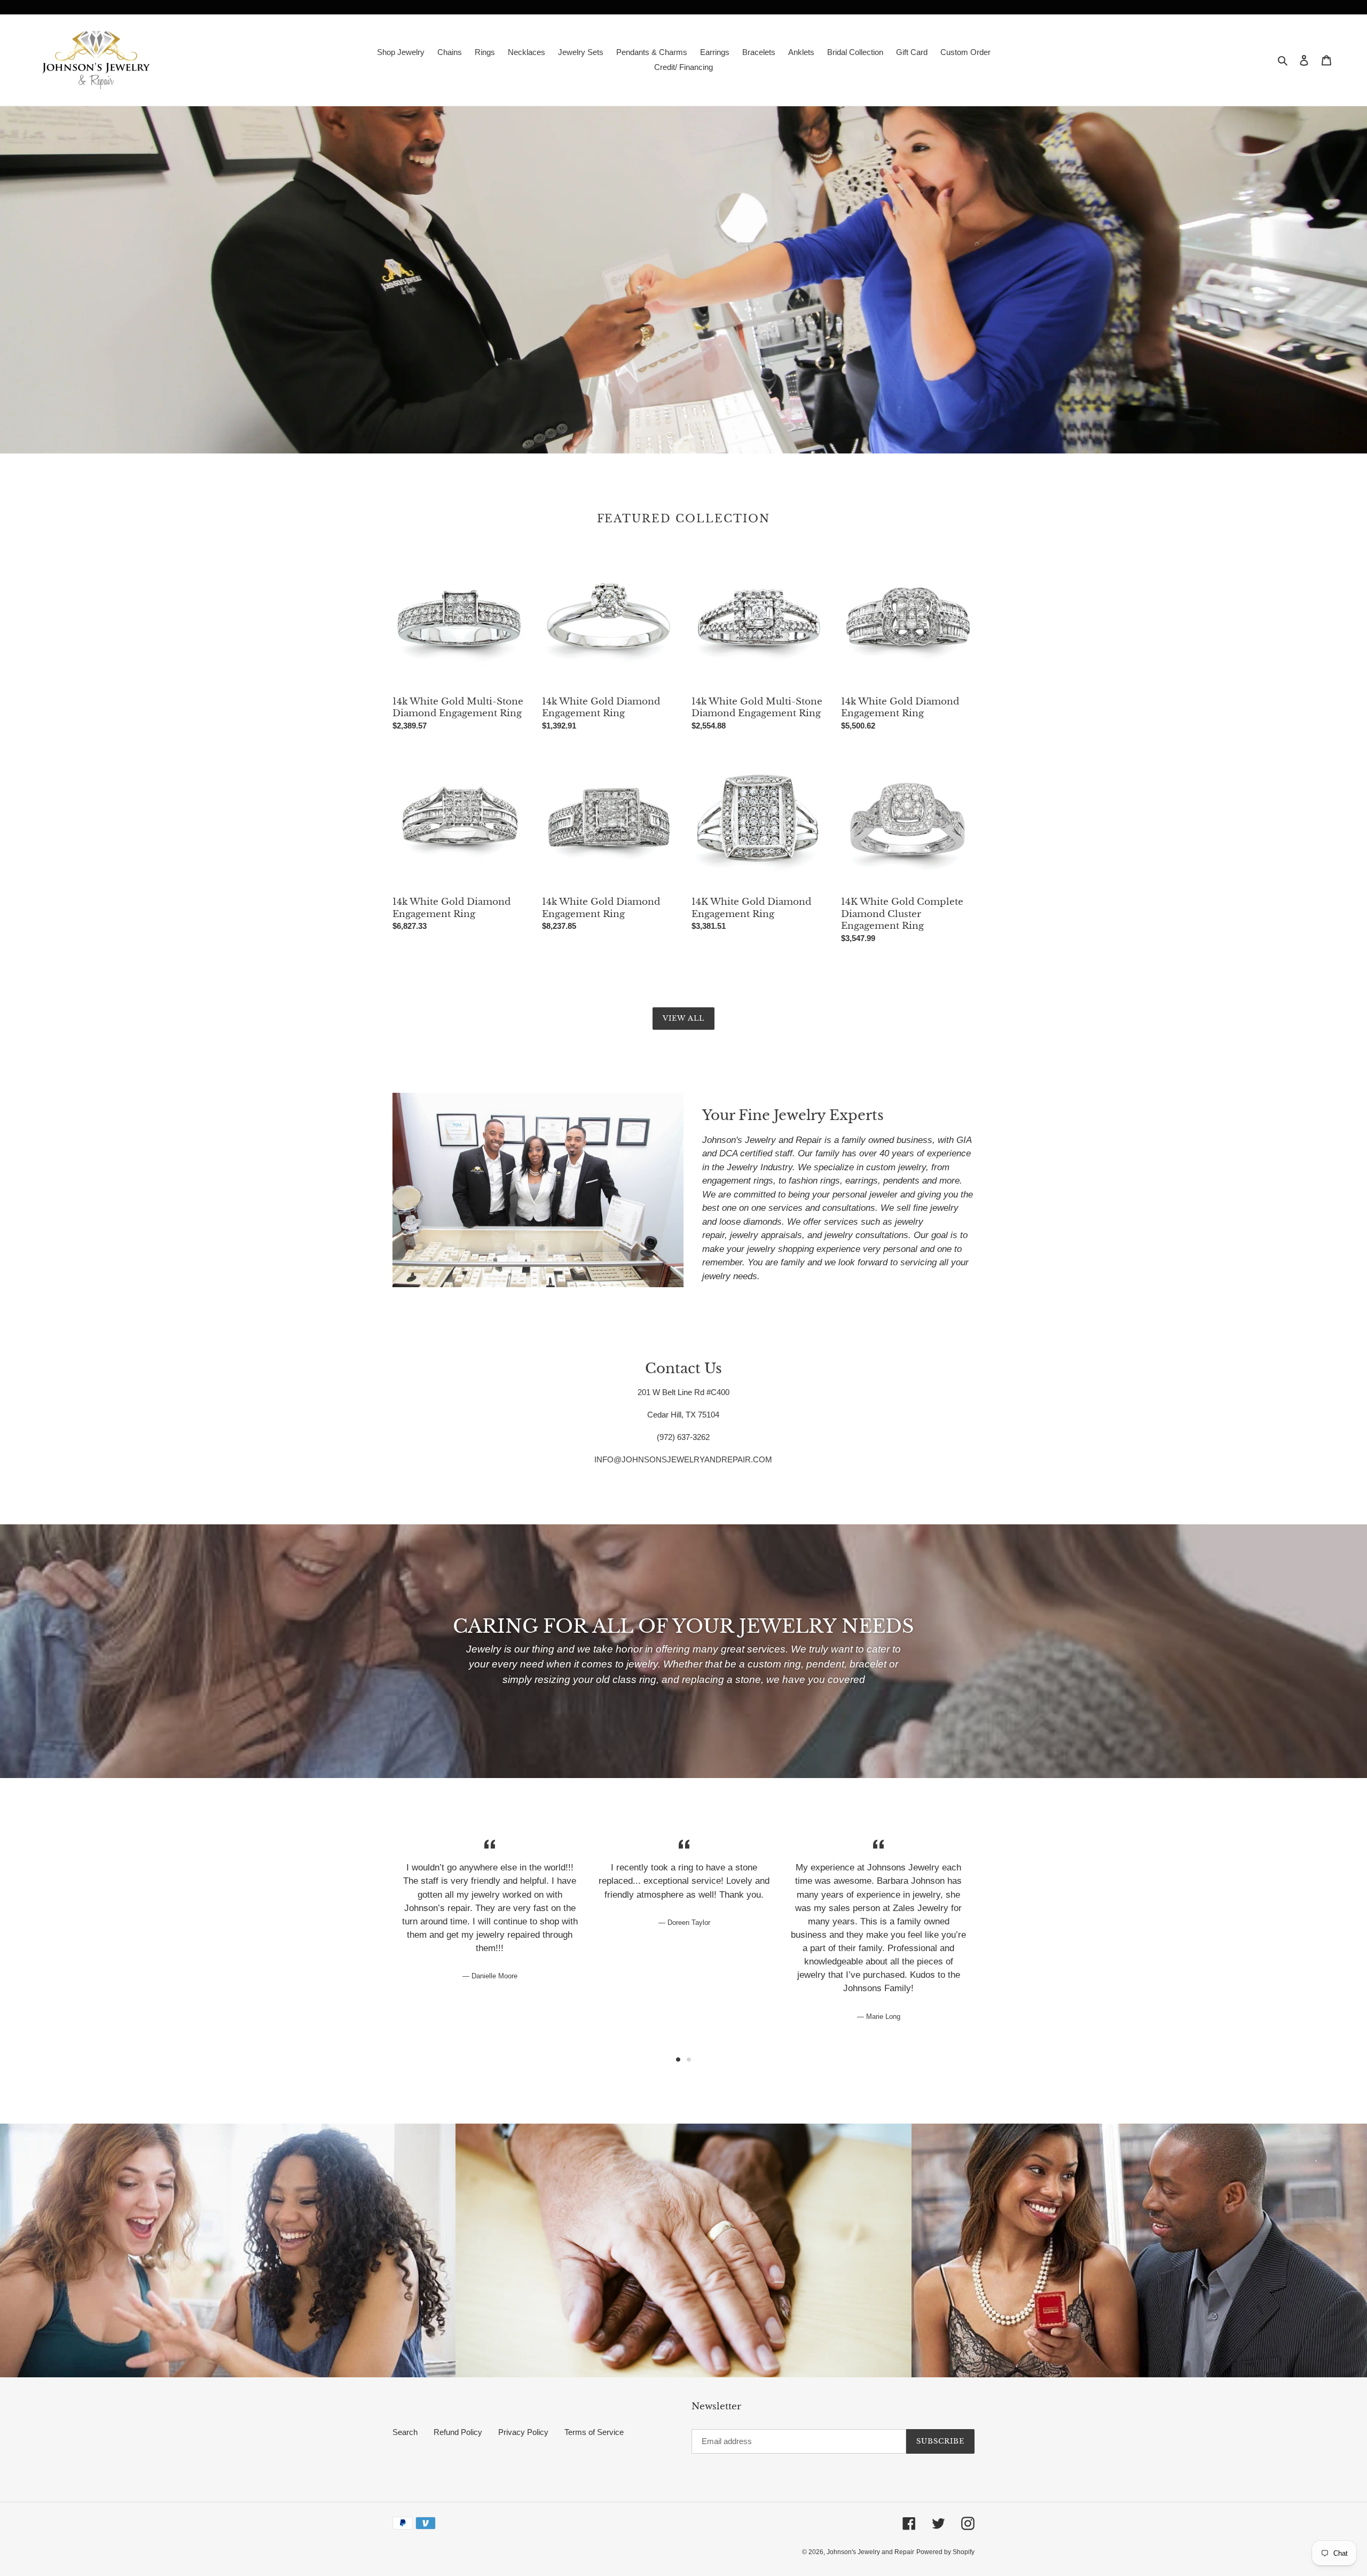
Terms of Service (594, 2432)
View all (683, 1018)
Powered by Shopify (945, 2552)
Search (405, 2432)
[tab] (678, 2060)
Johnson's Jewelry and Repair (870, 2552)
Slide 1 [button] (678, 2060)
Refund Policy (458, 2432)
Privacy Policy (523, 2432)
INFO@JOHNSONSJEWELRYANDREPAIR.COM (683, 1459)
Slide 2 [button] (689, 2060)
